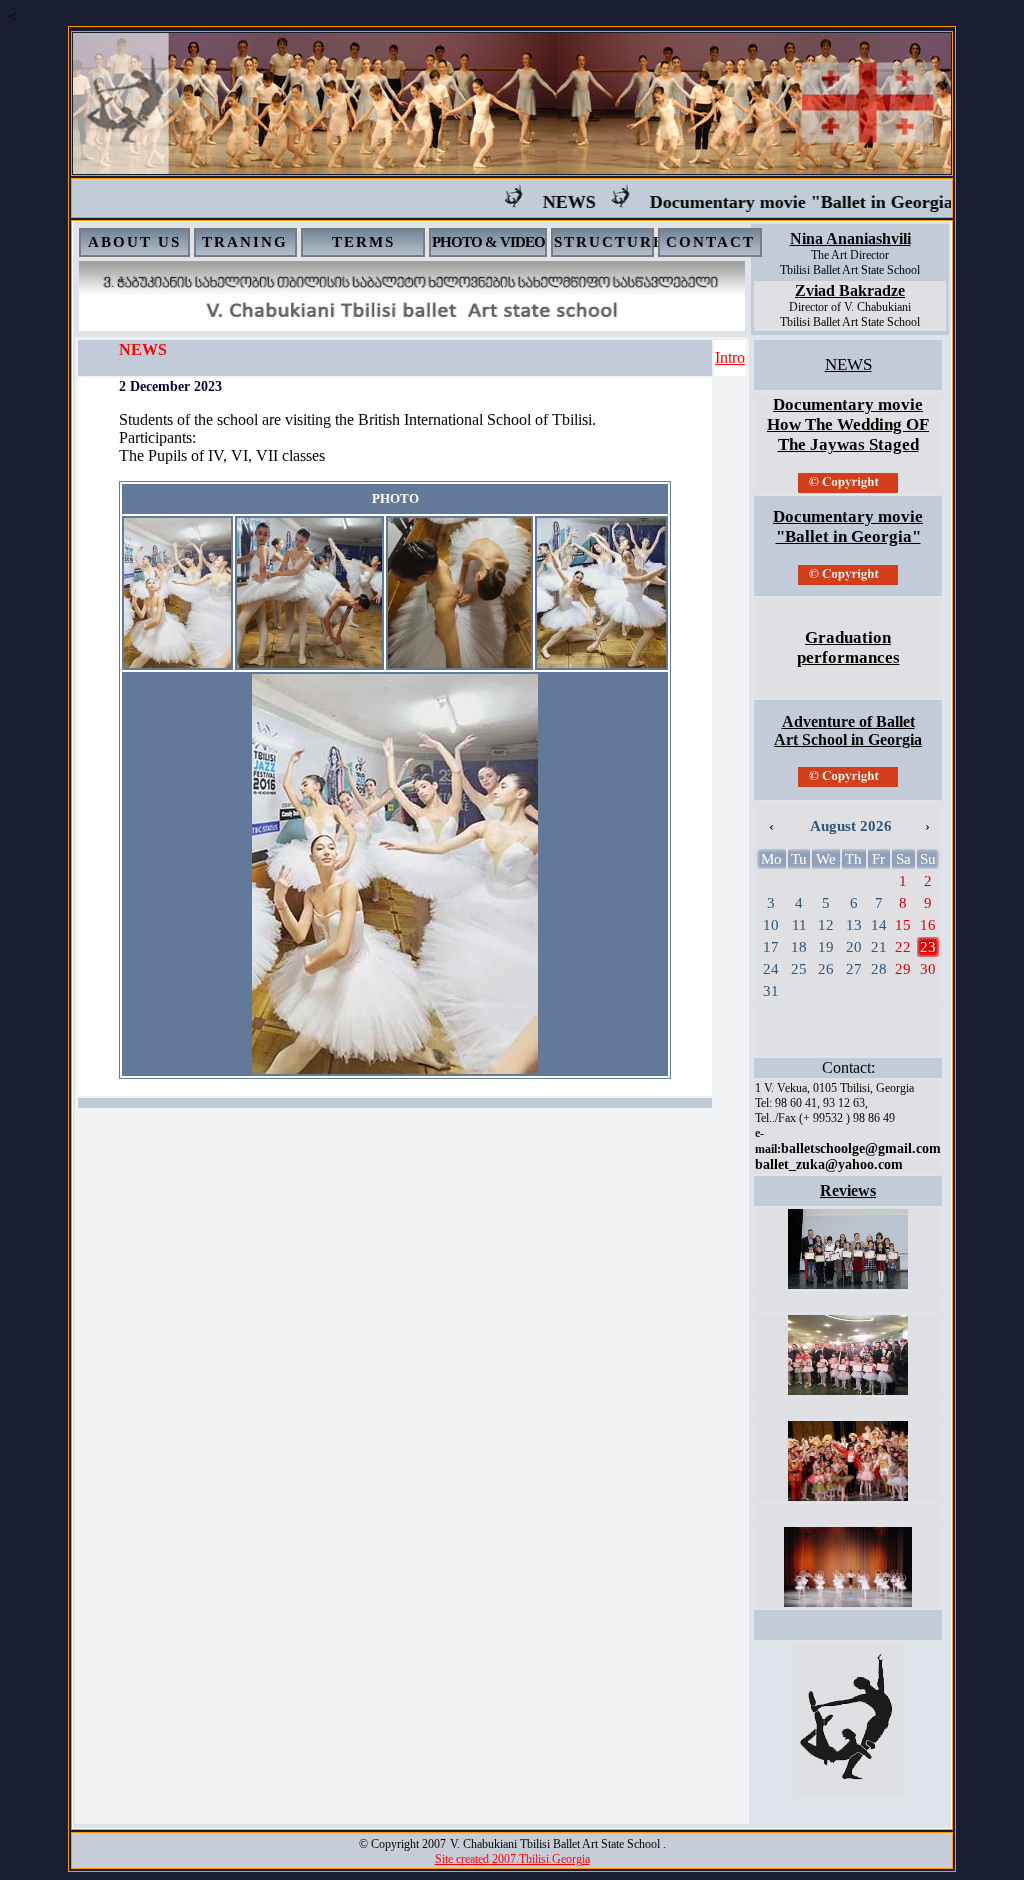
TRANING (245, 242)
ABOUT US (134, 242)
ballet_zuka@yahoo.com (829, 1164)
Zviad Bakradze (850, 290)
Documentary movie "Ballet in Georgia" (781, 202)
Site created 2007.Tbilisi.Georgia (512, 1859)
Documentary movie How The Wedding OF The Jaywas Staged (848, 424)
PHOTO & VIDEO (488, 242)
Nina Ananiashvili (850, 238)
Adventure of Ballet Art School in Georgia (848, 730)
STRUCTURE (609, 242)
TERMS (363, 242)
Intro (730, 357)
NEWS (544, 202)
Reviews (848, 1190)
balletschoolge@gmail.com (861, 1148)
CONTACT (710, 242)
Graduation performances (848, 647)
